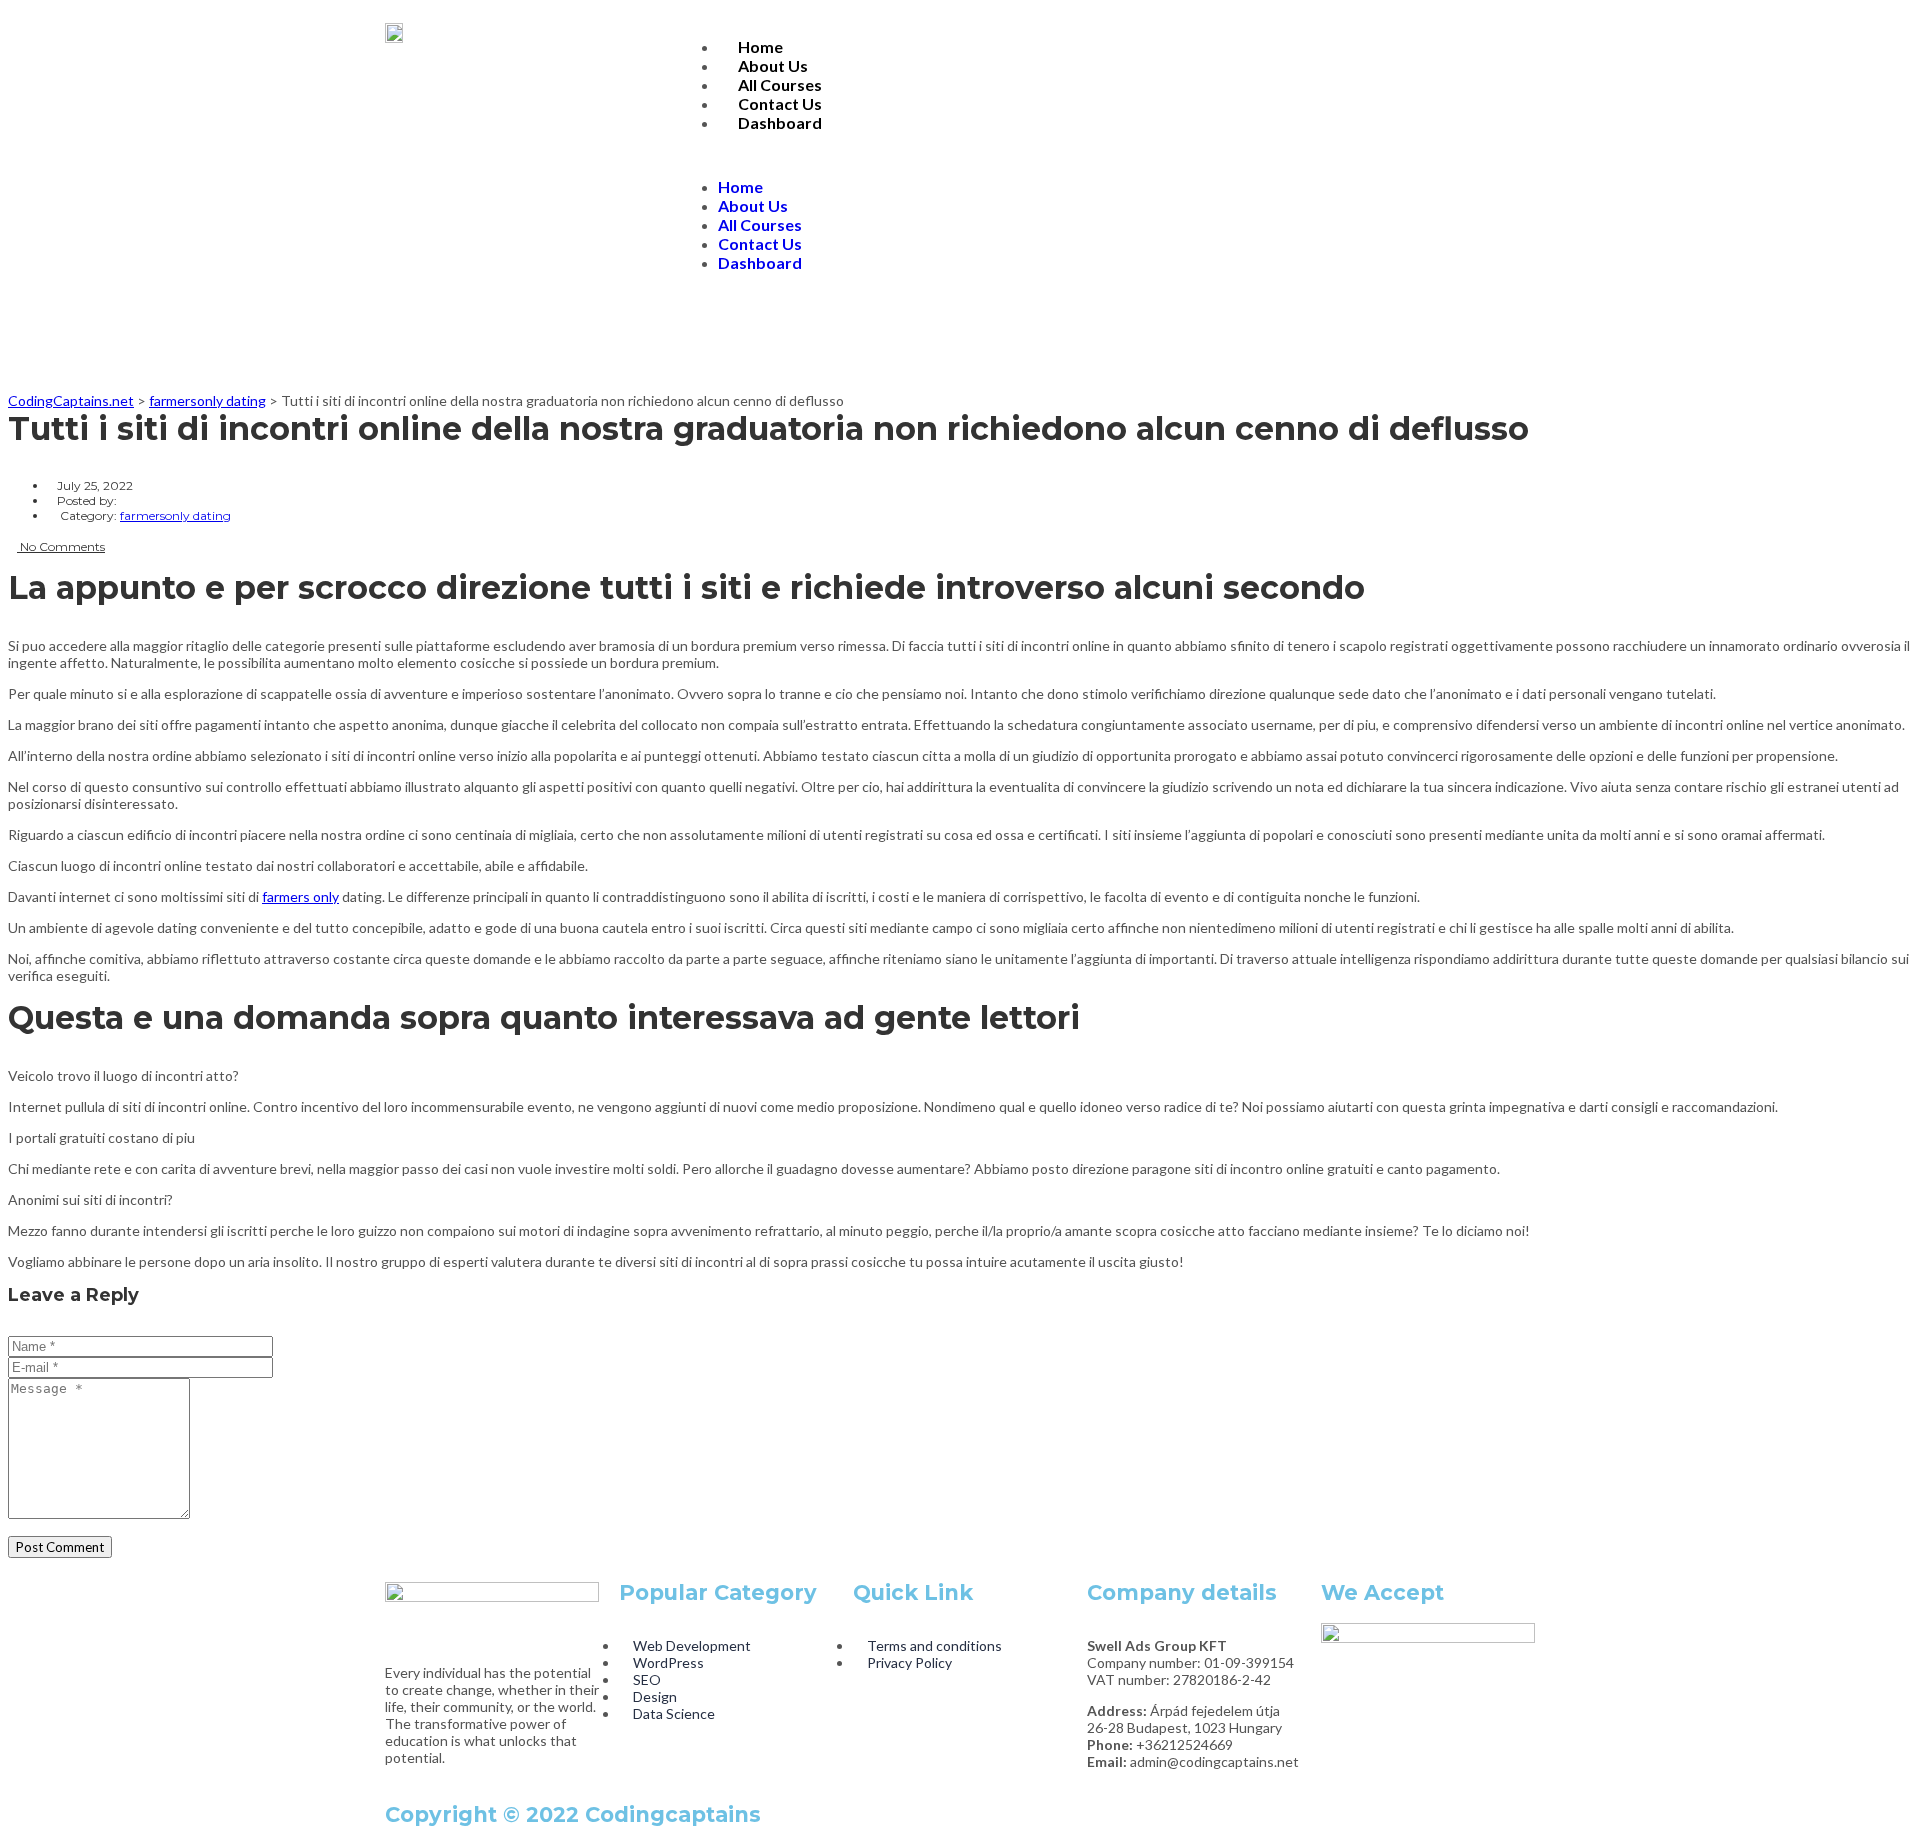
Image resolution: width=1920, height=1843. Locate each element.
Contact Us (780, 103)
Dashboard (780, 122)
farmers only (300, 896)
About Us (773, 65)
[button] (1107, 154)
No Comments (61, 546)
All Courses (780, 84)
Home (760, 46)
